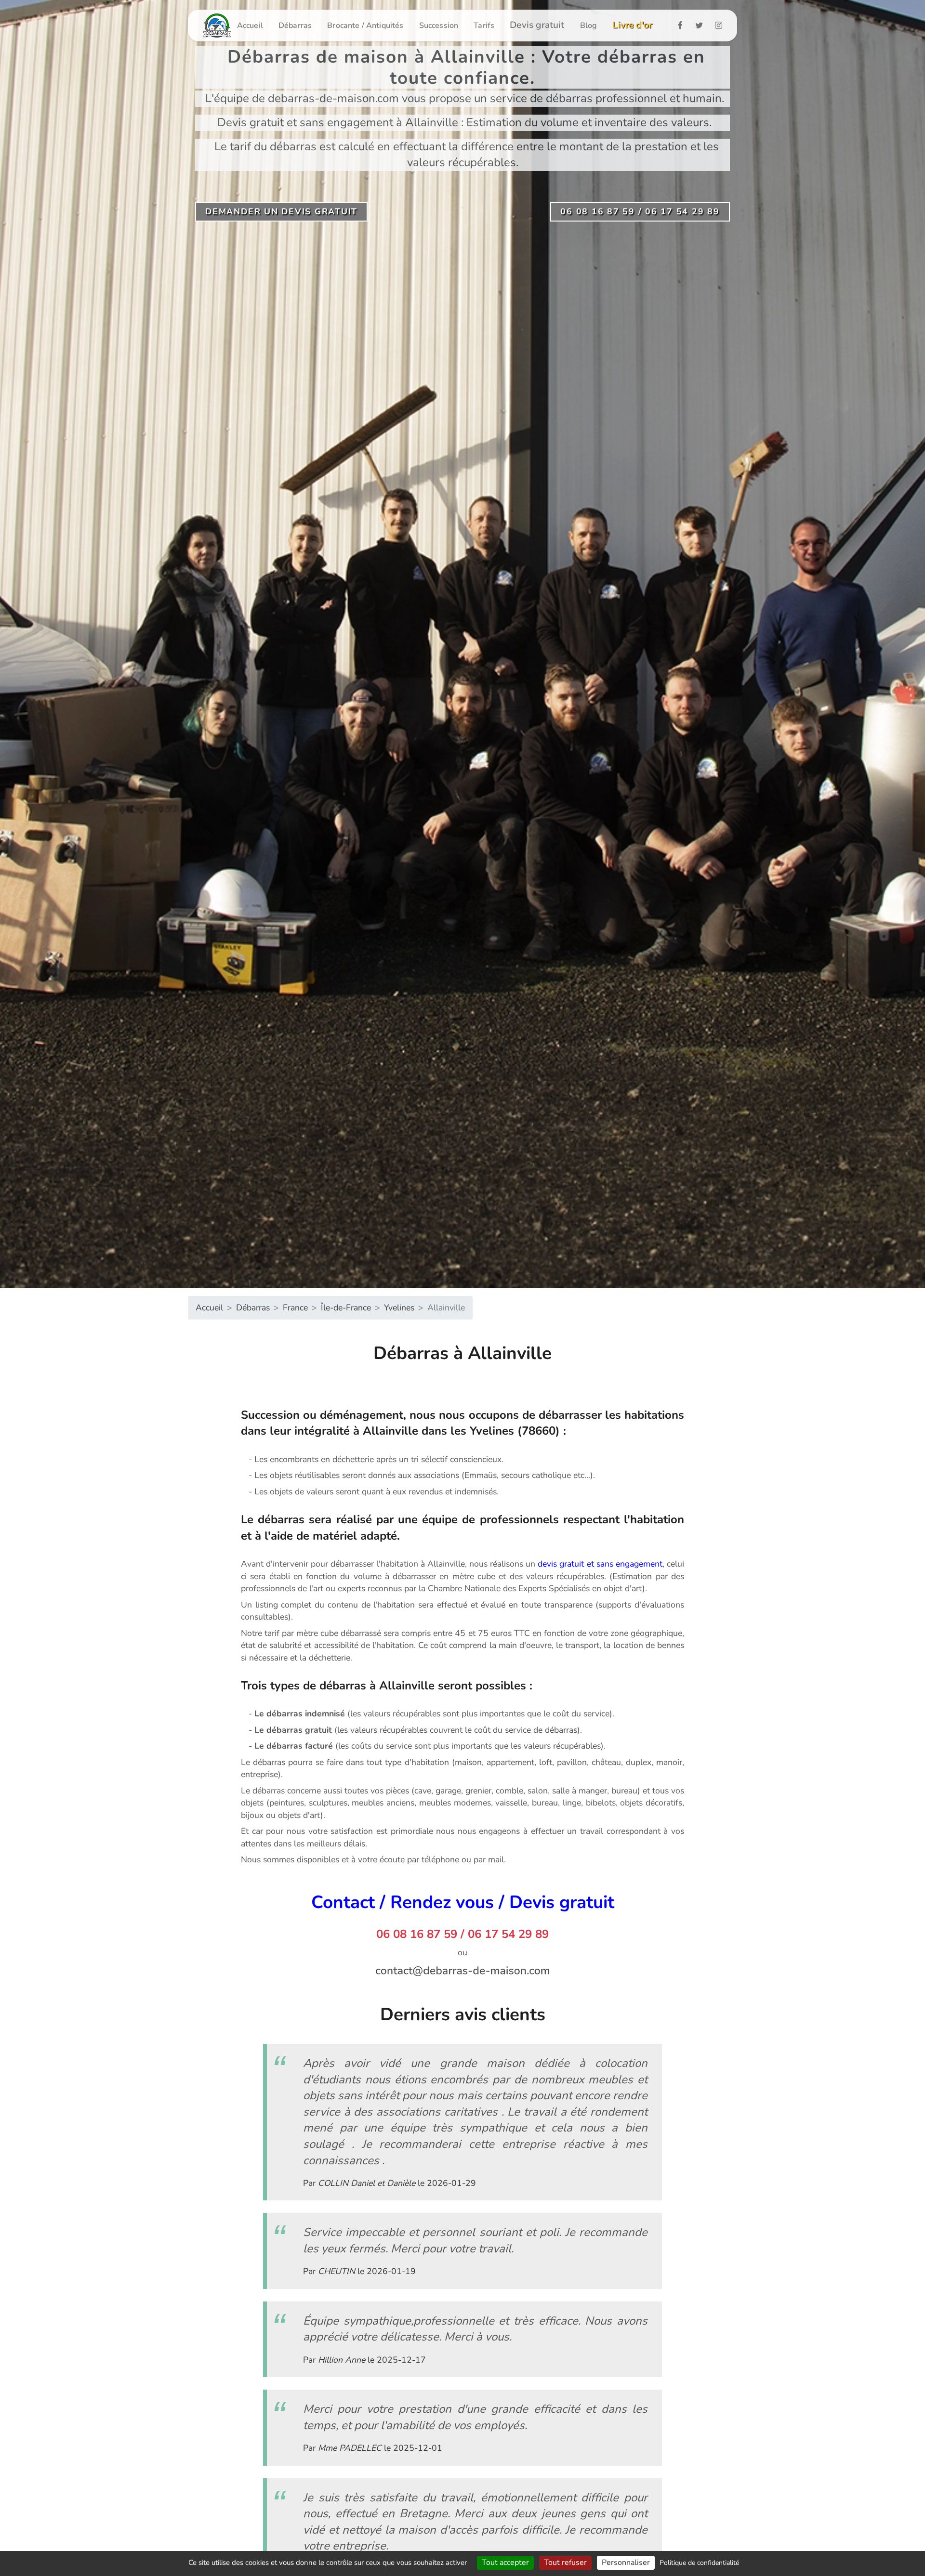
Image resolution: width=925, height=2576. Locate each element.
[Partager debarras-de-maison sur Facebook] (683, 25)
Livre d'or (632, 25)
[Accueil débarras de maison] (217, 26)
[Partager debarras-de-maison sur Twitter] (702, 25)
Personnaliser (626, 2563)
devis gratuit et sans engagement (600, 1564)
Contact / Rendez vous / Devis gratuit (463, 1902)
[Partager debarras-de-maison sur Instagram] (721, 25)
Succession (439, 26)
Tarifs (484, 26)
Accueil (250, 26)
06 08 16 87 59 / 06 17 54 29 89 (462, 1934)
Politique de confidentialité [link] (699, 2563)
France (295, 1308)
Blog (589, 26)
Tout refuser (565, 2563)
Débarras (295, 26)
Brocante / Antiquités (365, 26)
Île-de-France (346, 1308)
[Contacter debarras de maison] (462, 1970)
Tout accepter (505, 2563)
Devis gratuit (537, 25)
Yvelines (399, 1308)
